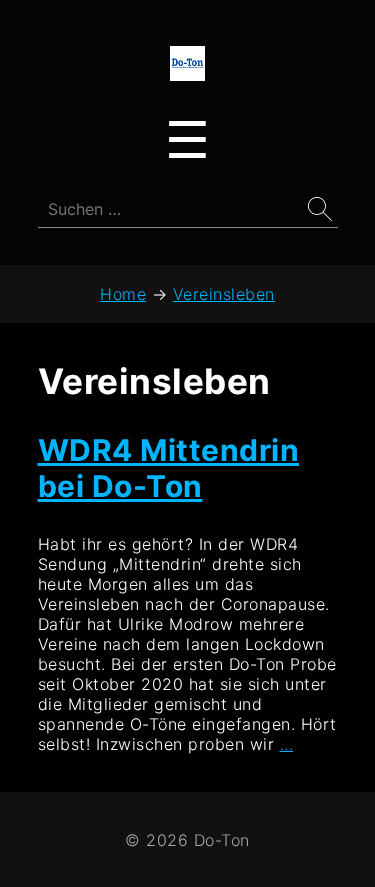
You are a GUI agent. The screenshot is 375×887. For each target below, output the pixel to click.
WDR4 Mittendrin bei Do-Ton (169, 468)
